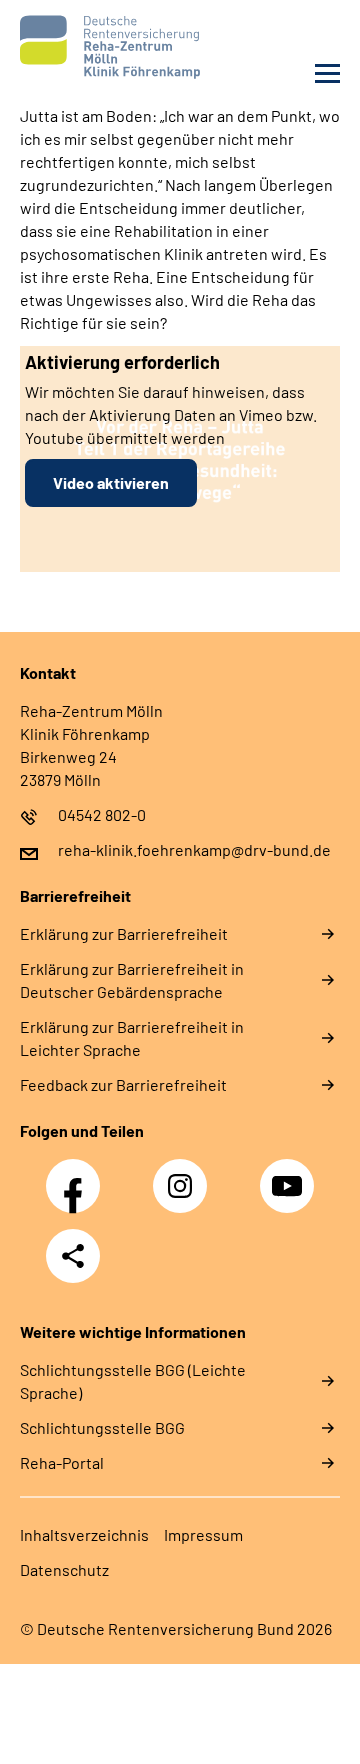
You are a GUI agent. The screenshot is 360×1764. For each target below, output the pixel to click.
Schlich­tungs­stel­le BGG (102, 1427)
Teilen (73, 1256)
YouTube (290, 1175)
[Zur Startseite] (95, 47)
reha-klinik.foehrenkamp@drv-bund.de (194, 849)
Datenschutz (64, 1569)
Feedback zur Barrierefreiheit (123, 1084)
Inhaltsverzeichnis (84, 1534)
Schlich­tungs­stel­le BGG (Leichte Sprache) (133, 1381)
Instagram (185, 1175)
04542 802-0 (102, 814)
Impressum (203, 1534)
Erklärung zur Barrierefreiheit (124, 933)
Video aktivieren (111, 482)
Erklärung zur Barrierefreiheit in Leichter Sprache (132, 1038)
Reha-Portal (62, 1462)
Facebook (78, 1175)
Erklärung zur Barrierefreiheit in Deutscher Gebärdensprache (132, 980)
